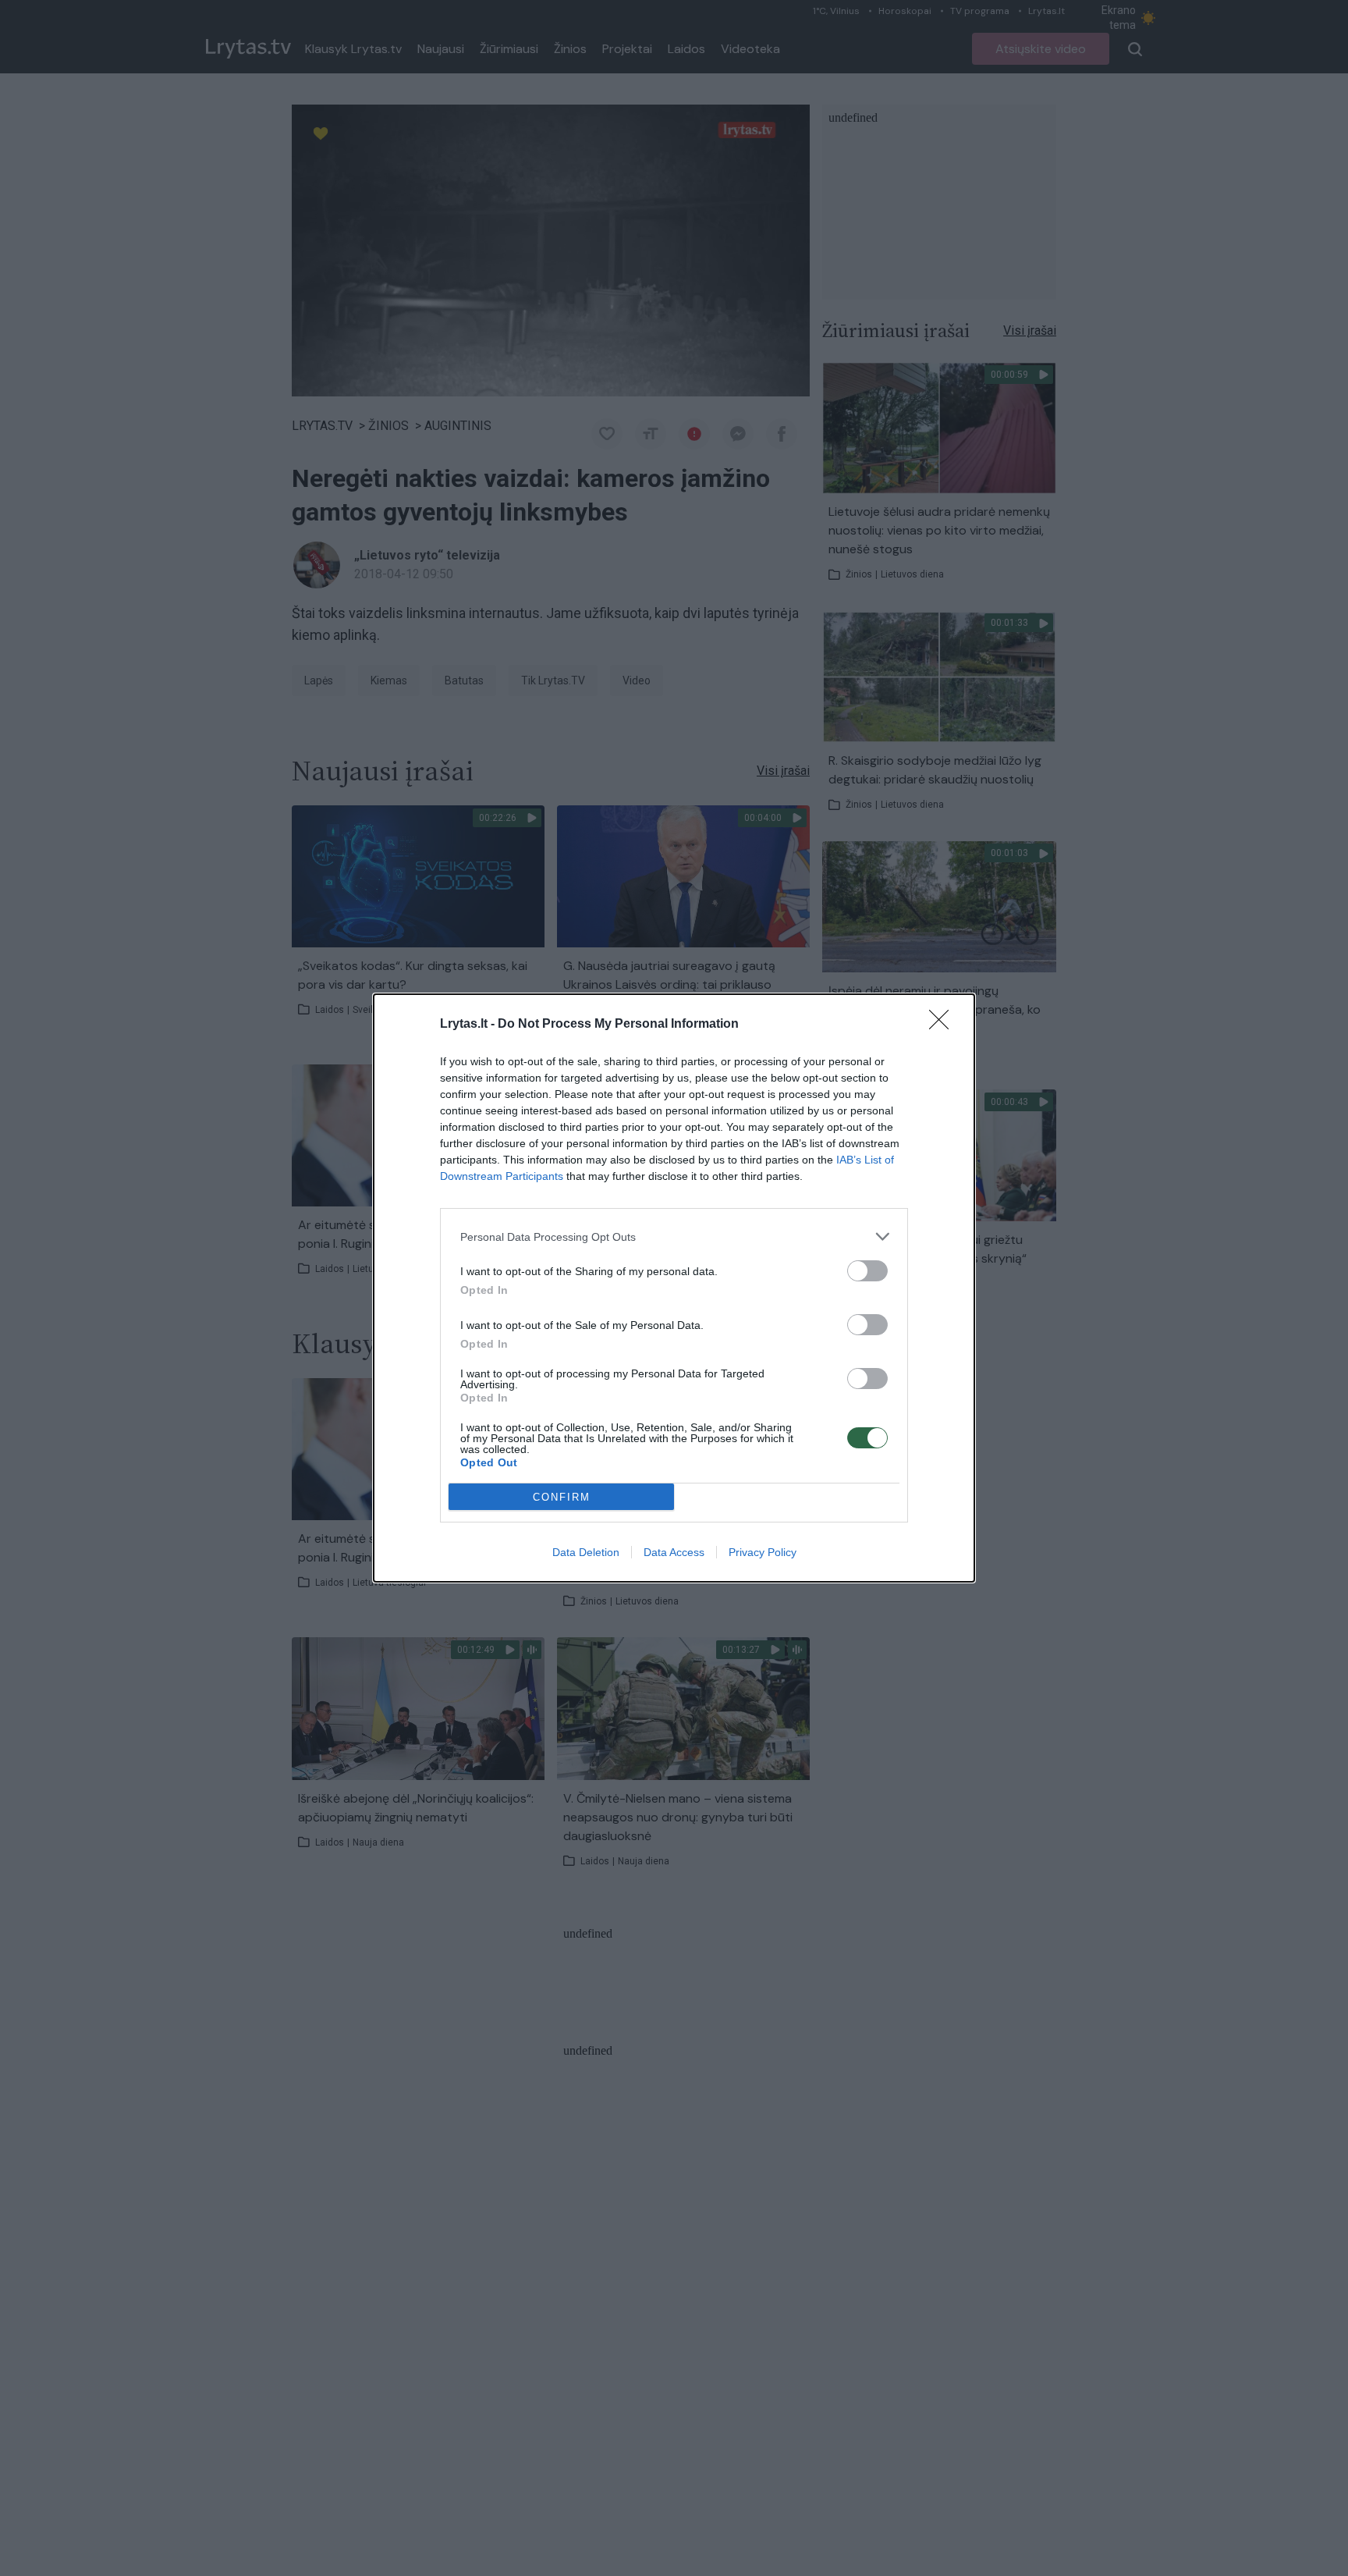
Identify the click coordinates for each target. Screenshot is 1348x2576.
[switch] (867, 1271)
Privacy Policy (763, 1552)
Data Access (674, 1552)
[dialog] (674, 1288)
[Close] (944, 1025)
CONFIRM (562, 1497)
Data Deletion (586, 1552)
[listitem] (674, 1236)
